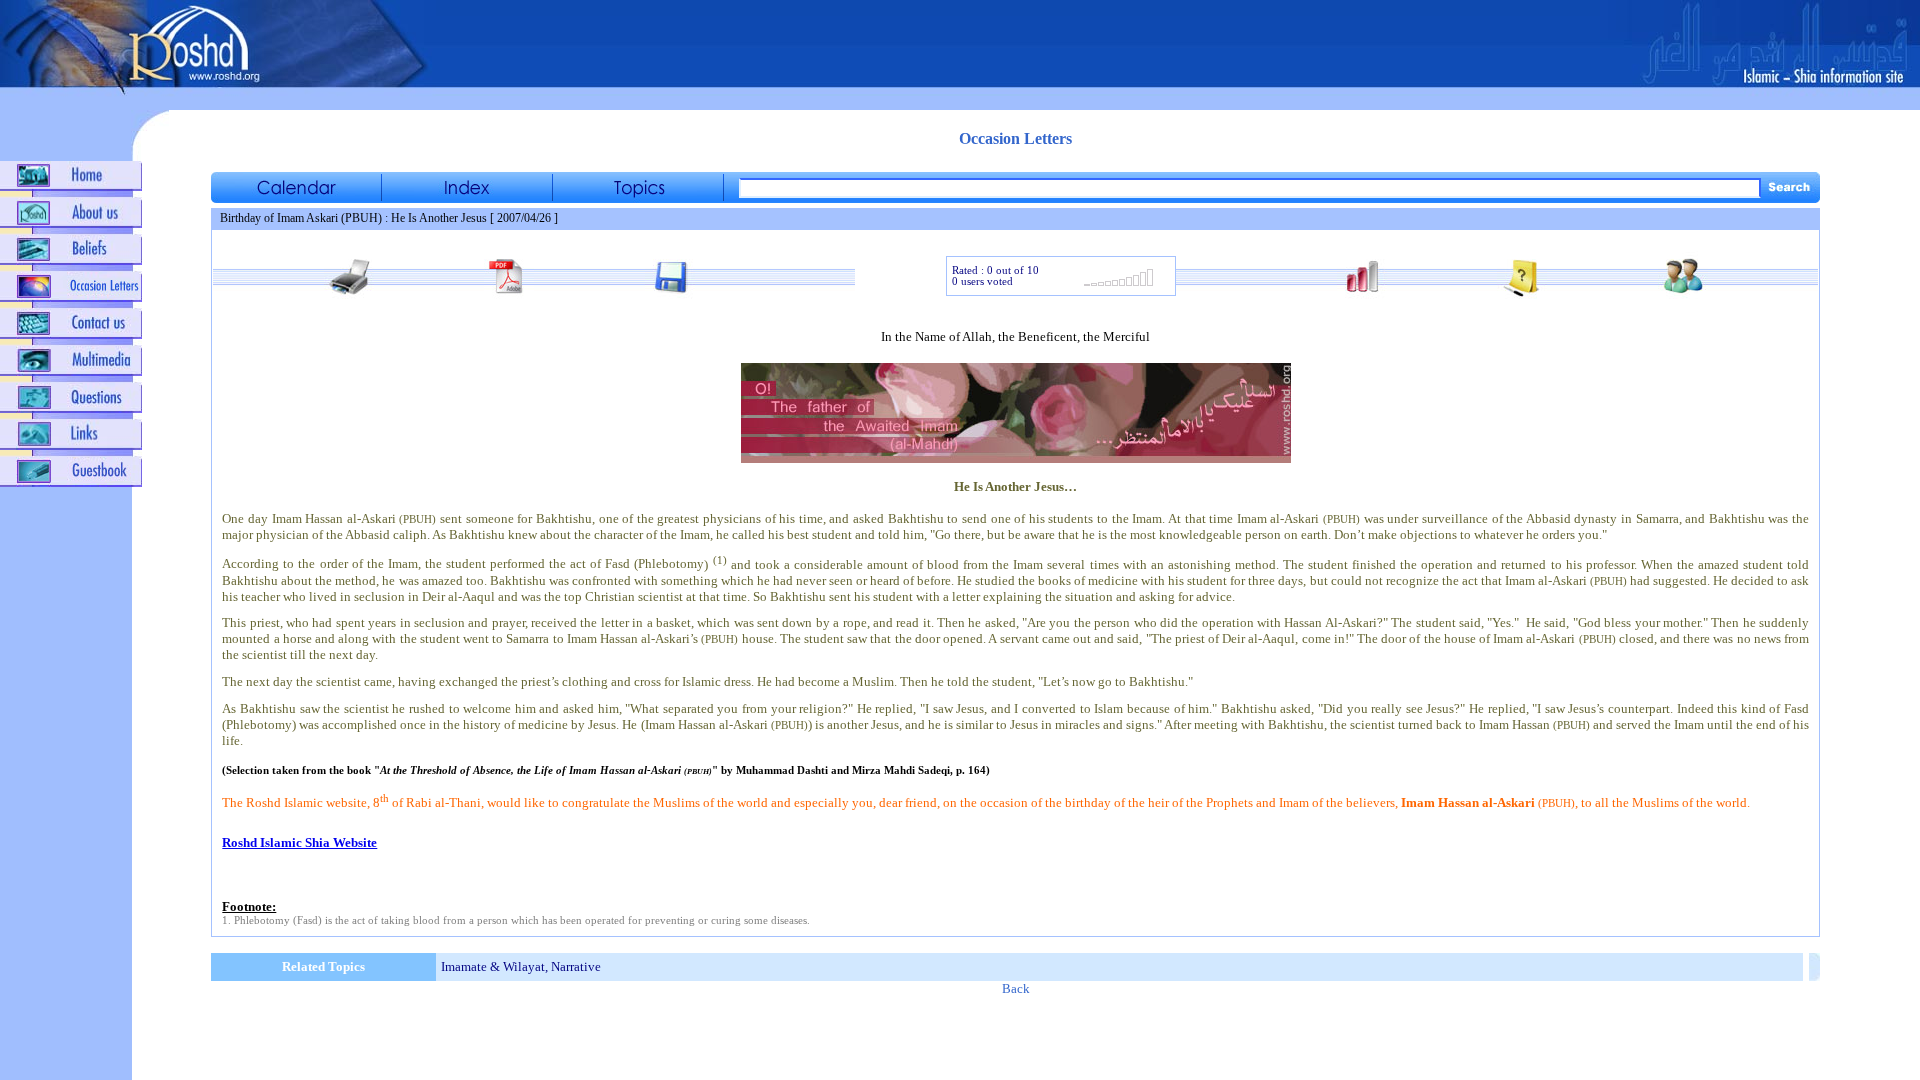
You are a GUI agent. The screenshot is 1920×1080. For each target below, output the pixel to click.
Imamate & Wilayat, (494, 966)
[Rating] (1118, 283)
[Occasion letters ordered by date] (296, 197)
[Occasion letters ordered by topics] (638, 197)
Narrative (576, 966)
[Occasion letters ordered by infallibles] (467, 197)
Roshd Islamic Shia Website (299, 842)
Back (1016, 988)
